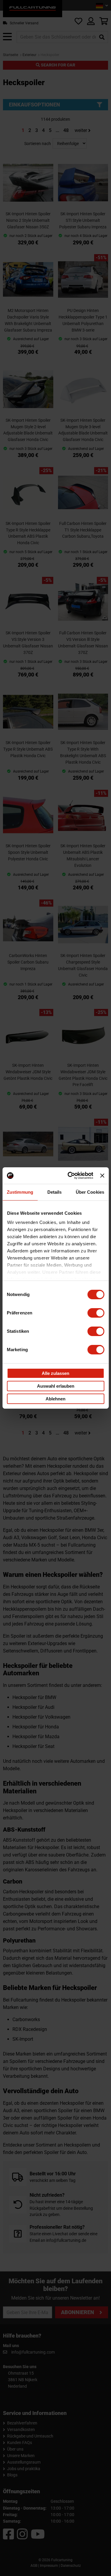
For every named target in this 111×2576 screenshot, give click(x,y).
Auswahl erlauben (56, 1386)
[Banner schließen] (102, 1176)
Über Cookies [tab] (90, 1192)
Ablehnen (55, 1399)
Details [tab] (55, 1192)
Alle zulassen (55, 1373)
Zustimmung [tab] (20, 1192)
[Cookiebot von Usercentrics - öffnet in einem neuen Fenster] (70, 1176)
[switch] (96, 1313)
